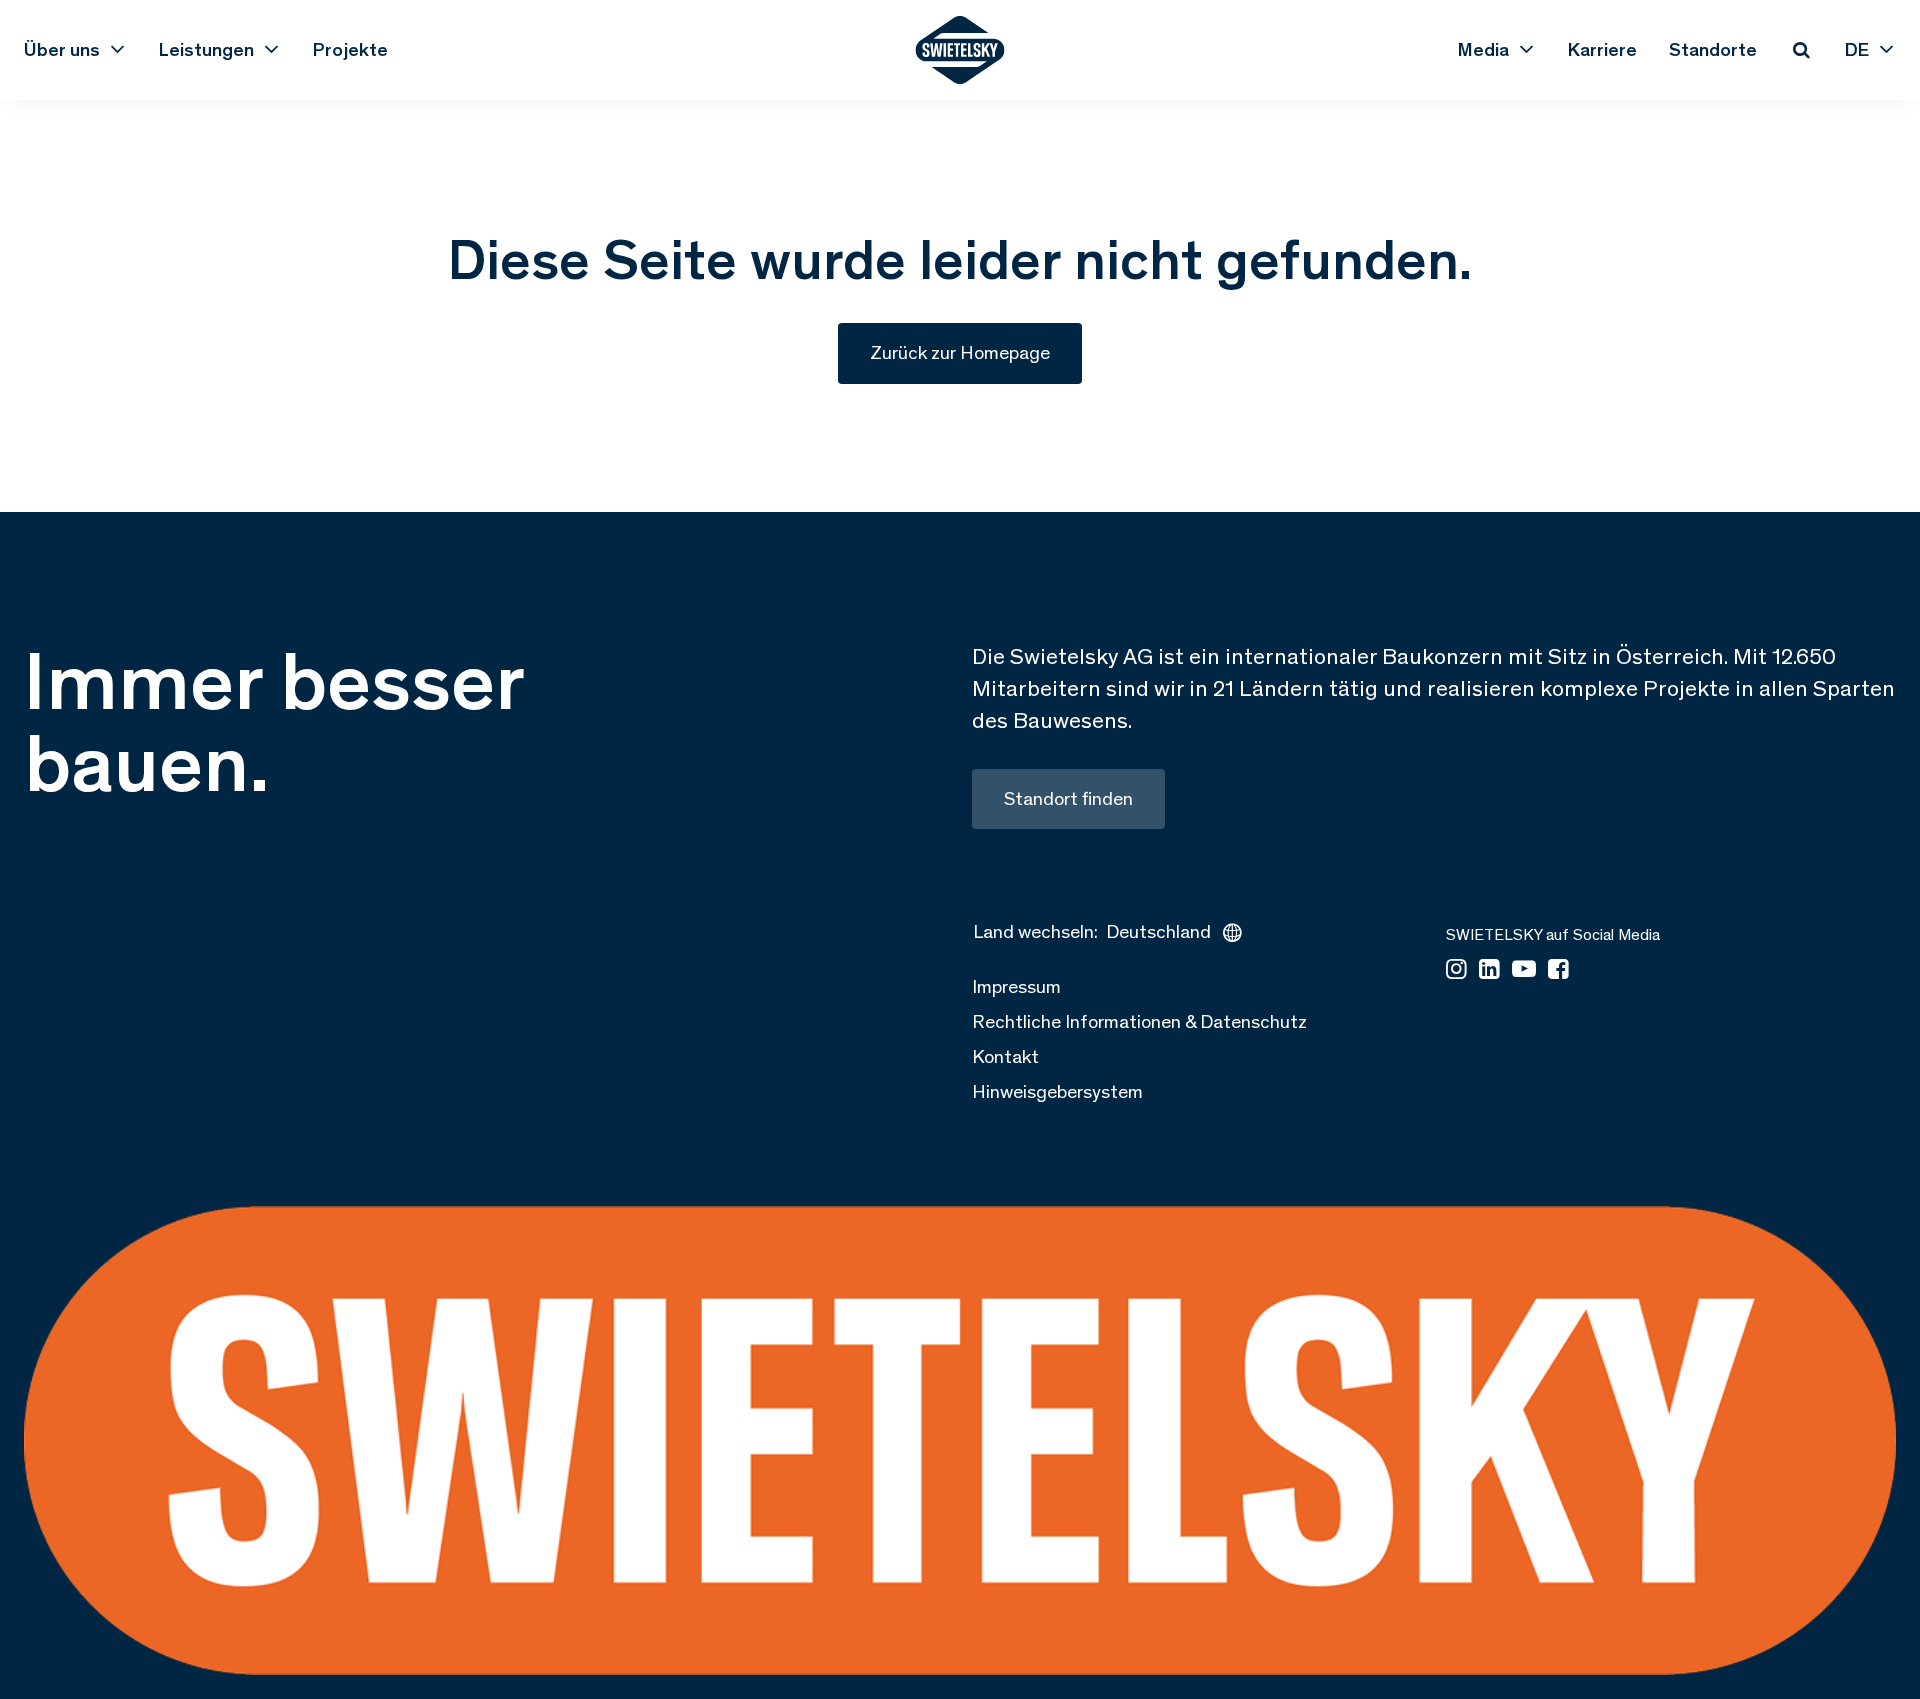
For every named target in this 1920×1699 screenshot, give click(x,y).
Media (1483, 49)
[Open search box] (1801, 50)
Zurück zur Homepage (960, 352)
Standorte (1713, 49)
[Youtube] (1524, 970)
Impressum (1016, 986)
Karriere (1602, 49)
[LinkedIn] (1489, 970)
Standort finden (1068, 798)
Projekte (350, 49)
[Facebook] (1558, 970)
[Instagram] (1456, 970)
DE (1857, 49)
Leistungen (206, 49)
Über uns (62, 49)
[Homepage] (960, 50)
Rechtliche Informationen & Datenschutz (1139, 1021)
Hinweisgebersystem (1057, 1091)
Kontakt (1005, 1056)
